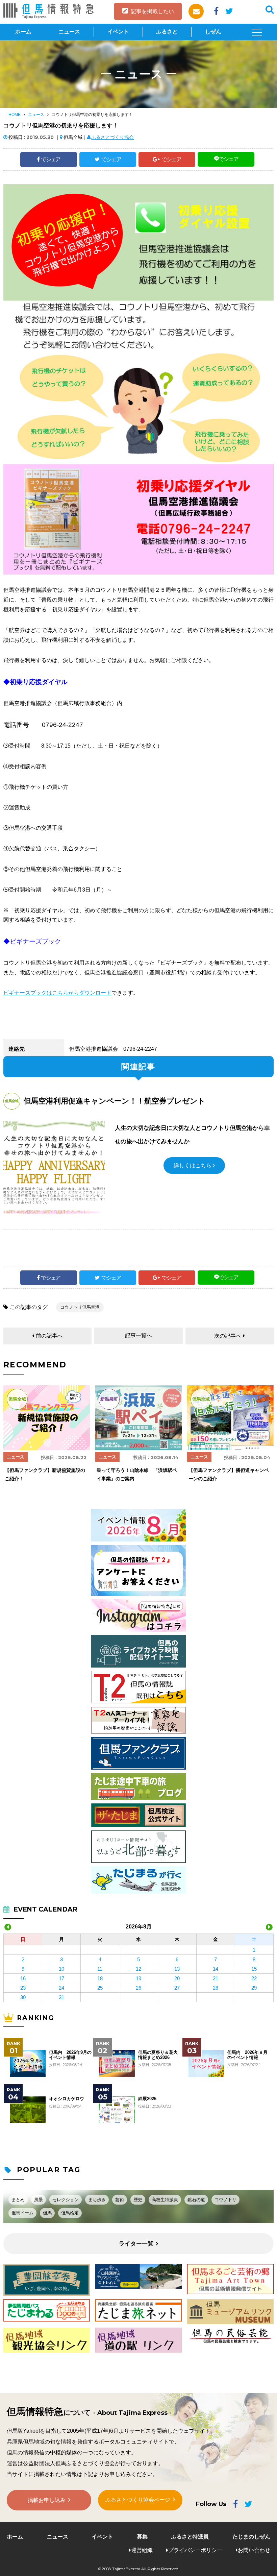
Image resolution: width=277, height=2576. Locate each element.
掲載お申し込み (47, 2500)
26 (138, 1988)
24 (61, 1988)
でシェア (51, 159)
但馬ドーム (22, 2213)
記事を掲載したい (152, 11)
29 (254, 1988)
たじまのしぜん (251, 2537)
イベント (118, 32)
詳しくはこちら (193, 1165)
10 (61, 1969)
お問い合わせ (254, 2550)
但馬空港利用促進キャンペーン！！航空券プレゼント (115, 1101)
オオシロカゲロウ (67, 2099)
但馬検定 (70, 2213)
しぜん (213, 32)
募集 (142, 2537)
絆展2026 (147, 2099)
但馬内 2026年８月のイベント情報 (247, 2055)
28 (216, 1988)
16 (23, 1978)
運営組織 (142, 2550)
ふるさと (167, 32)
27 (177, 1988)
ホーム (23, 32)
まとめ (18, 2200)
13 (177, 1969)
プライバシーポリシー (195, 2550)
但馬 (47, 2213)
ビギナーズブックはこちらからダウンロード (57, 993)
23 (23, 1988)
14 (216, 1969)
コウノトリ (225, 2200)
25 (100, 1988)
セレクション (66, 2200)
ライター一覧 (136, 2244)
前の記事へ (49, 1336)
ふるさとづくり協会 (112, 137)
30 (23, 1997)
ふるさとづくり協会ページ (138, 2500)
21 (216, 1978)
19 (138, 1978)
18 (100, 1978)
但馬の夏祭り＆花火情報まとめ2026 (158, 2055)
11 (100, 1969)
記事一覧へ (138, 1335)
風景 (39, 2200)
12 (138, 1969)
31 (61, 1997)
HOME (15, 115)
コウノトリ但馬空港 (80, 1307)
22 (254, 1978)
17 (61, 1978)
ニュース (69, 32)
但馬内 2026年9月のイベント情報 (70, 2055)
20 (177, 1978)
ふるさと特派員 (190, 2537)
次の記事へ (228, 1336)
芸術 (120, 2200)
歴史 (138, 2200)
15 (254, 1969)
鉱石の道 (196, 2200)
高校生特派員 (165, 2200)
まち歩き (97, 2200)
